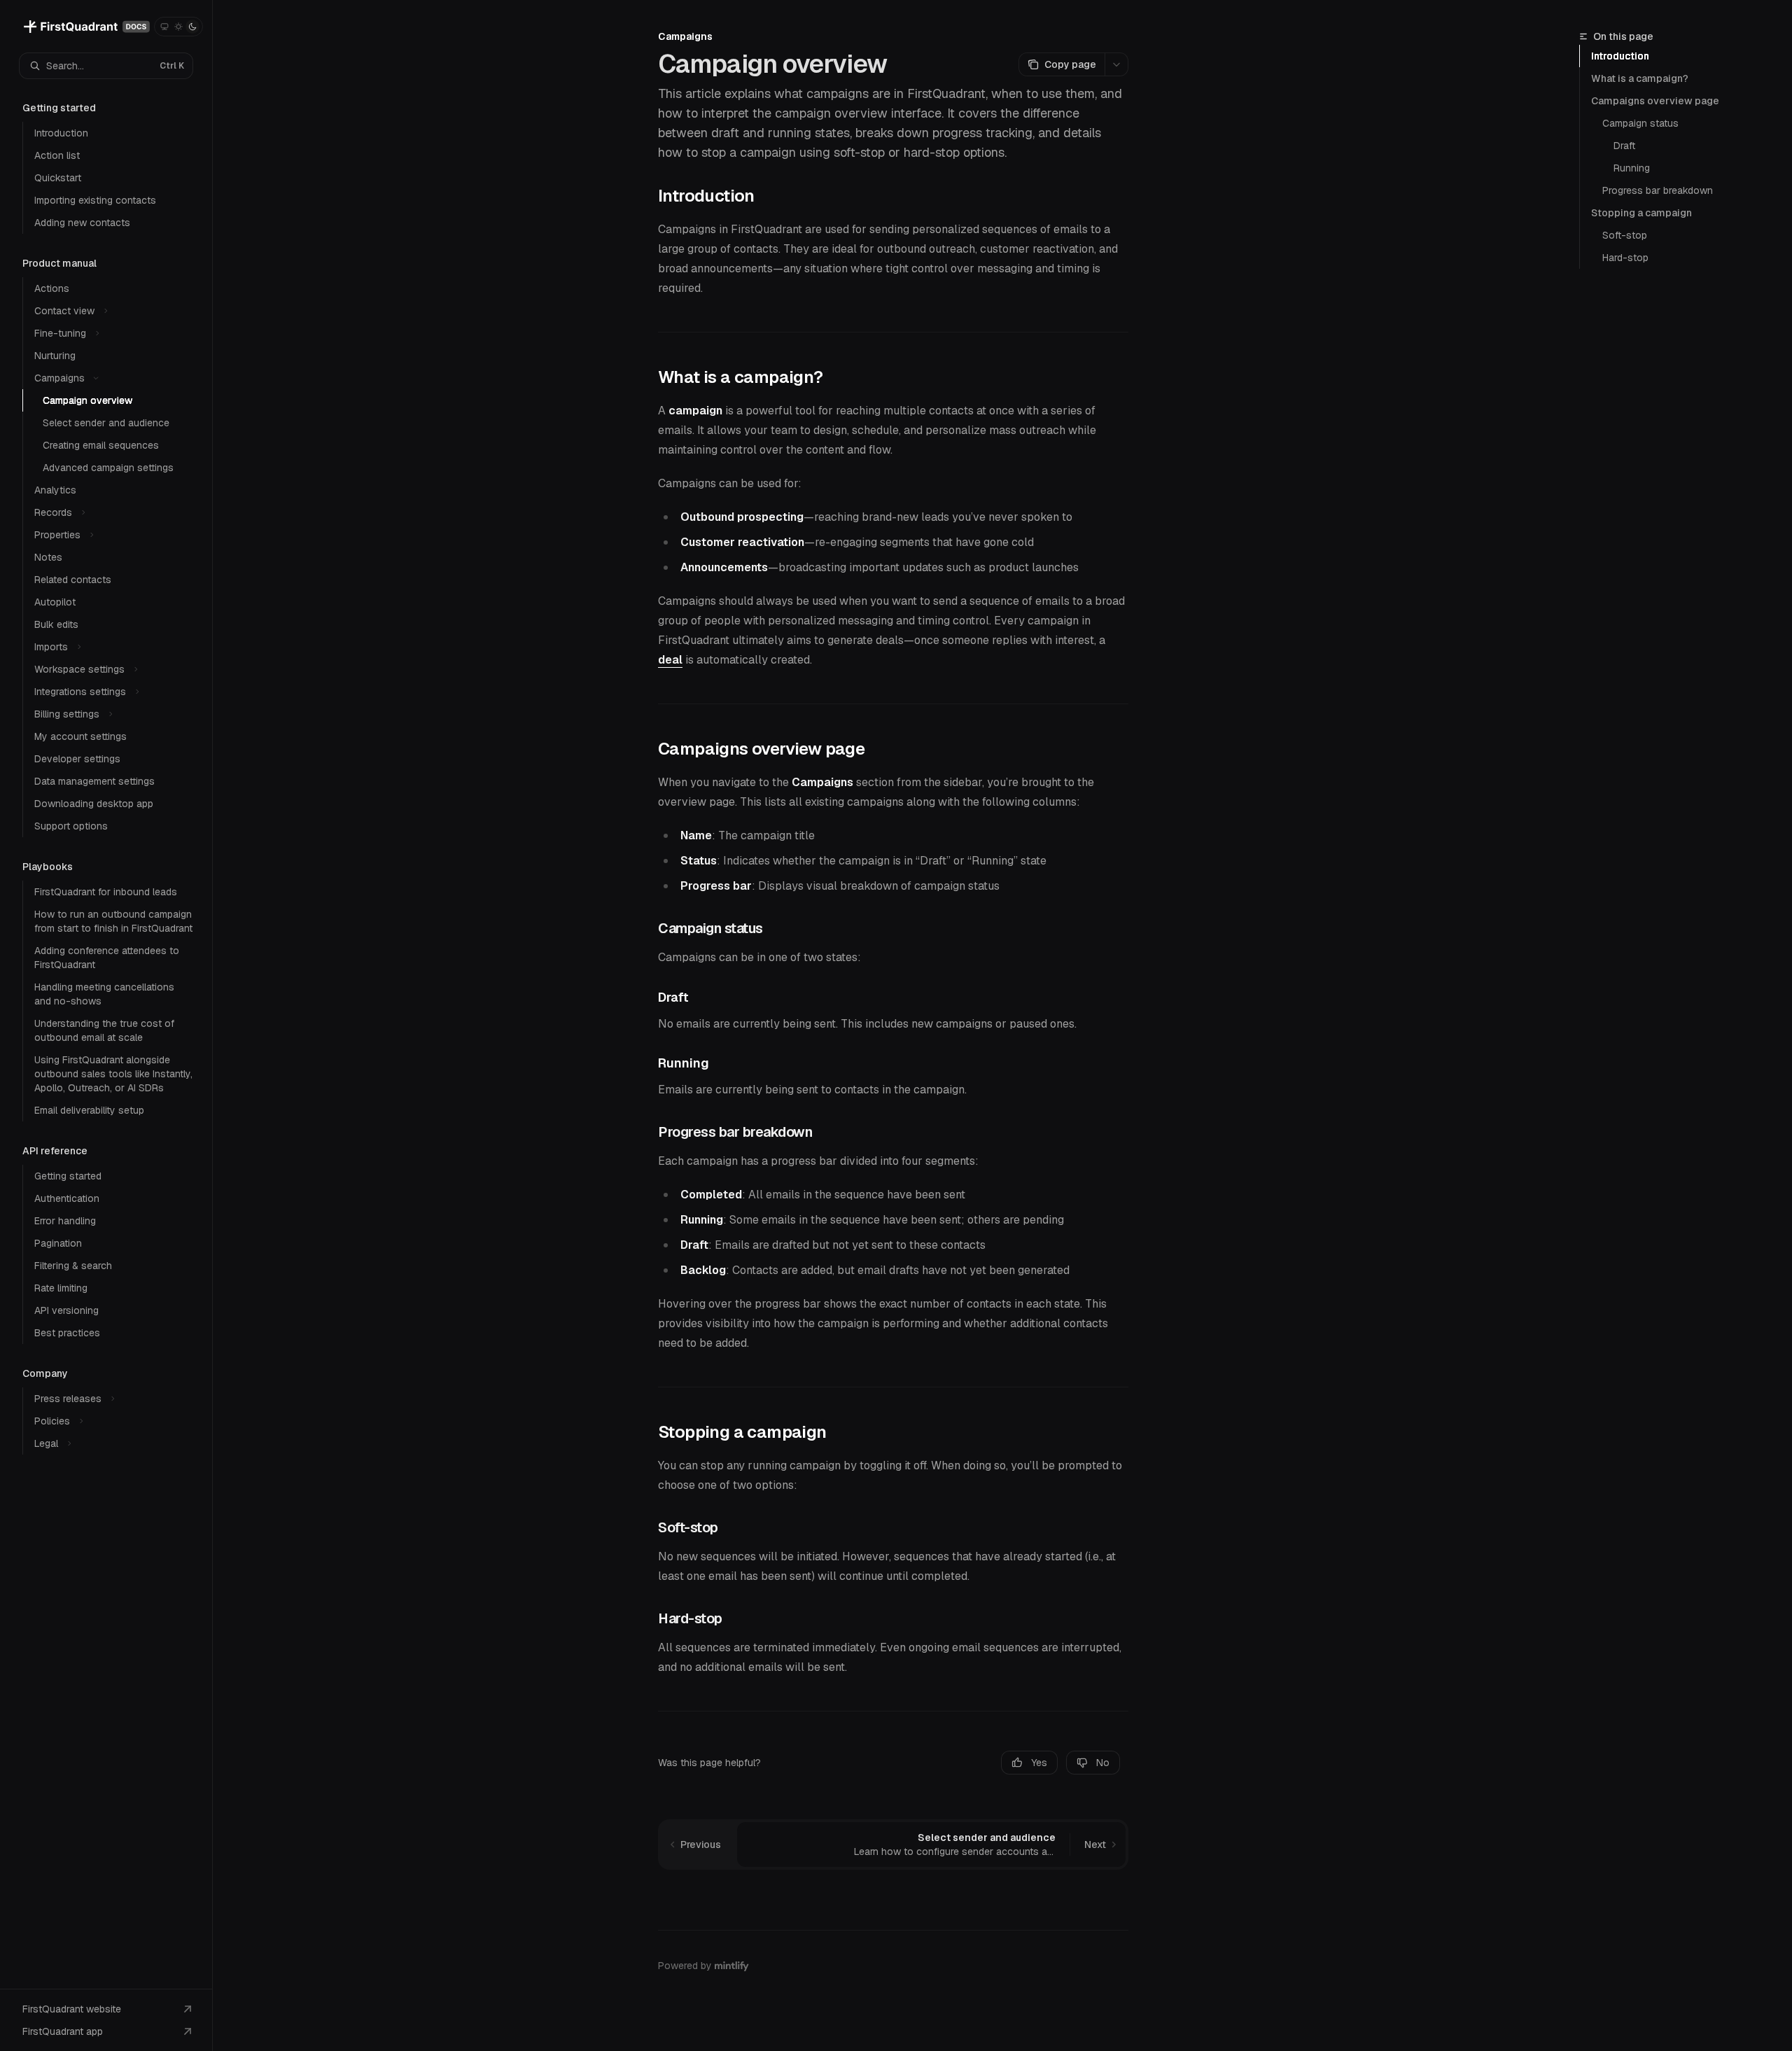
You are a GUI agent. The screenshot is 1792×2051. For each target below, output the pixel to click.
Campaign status (1640, 123)
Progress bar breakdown (1658, 190)
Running (1632, 168)
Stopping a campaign (1641, 213)
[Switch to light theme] (178, 27)
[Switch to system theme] (164, 27)
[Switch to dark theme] (192, 27)
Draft (1624, 146)
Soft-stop (1625, 235)
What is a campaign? (1640, 78)
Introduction (1620, 56)
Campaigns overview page (1655, 101)
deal (670, 660)
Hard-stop (1625, 258)
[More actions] (1116, 64)
